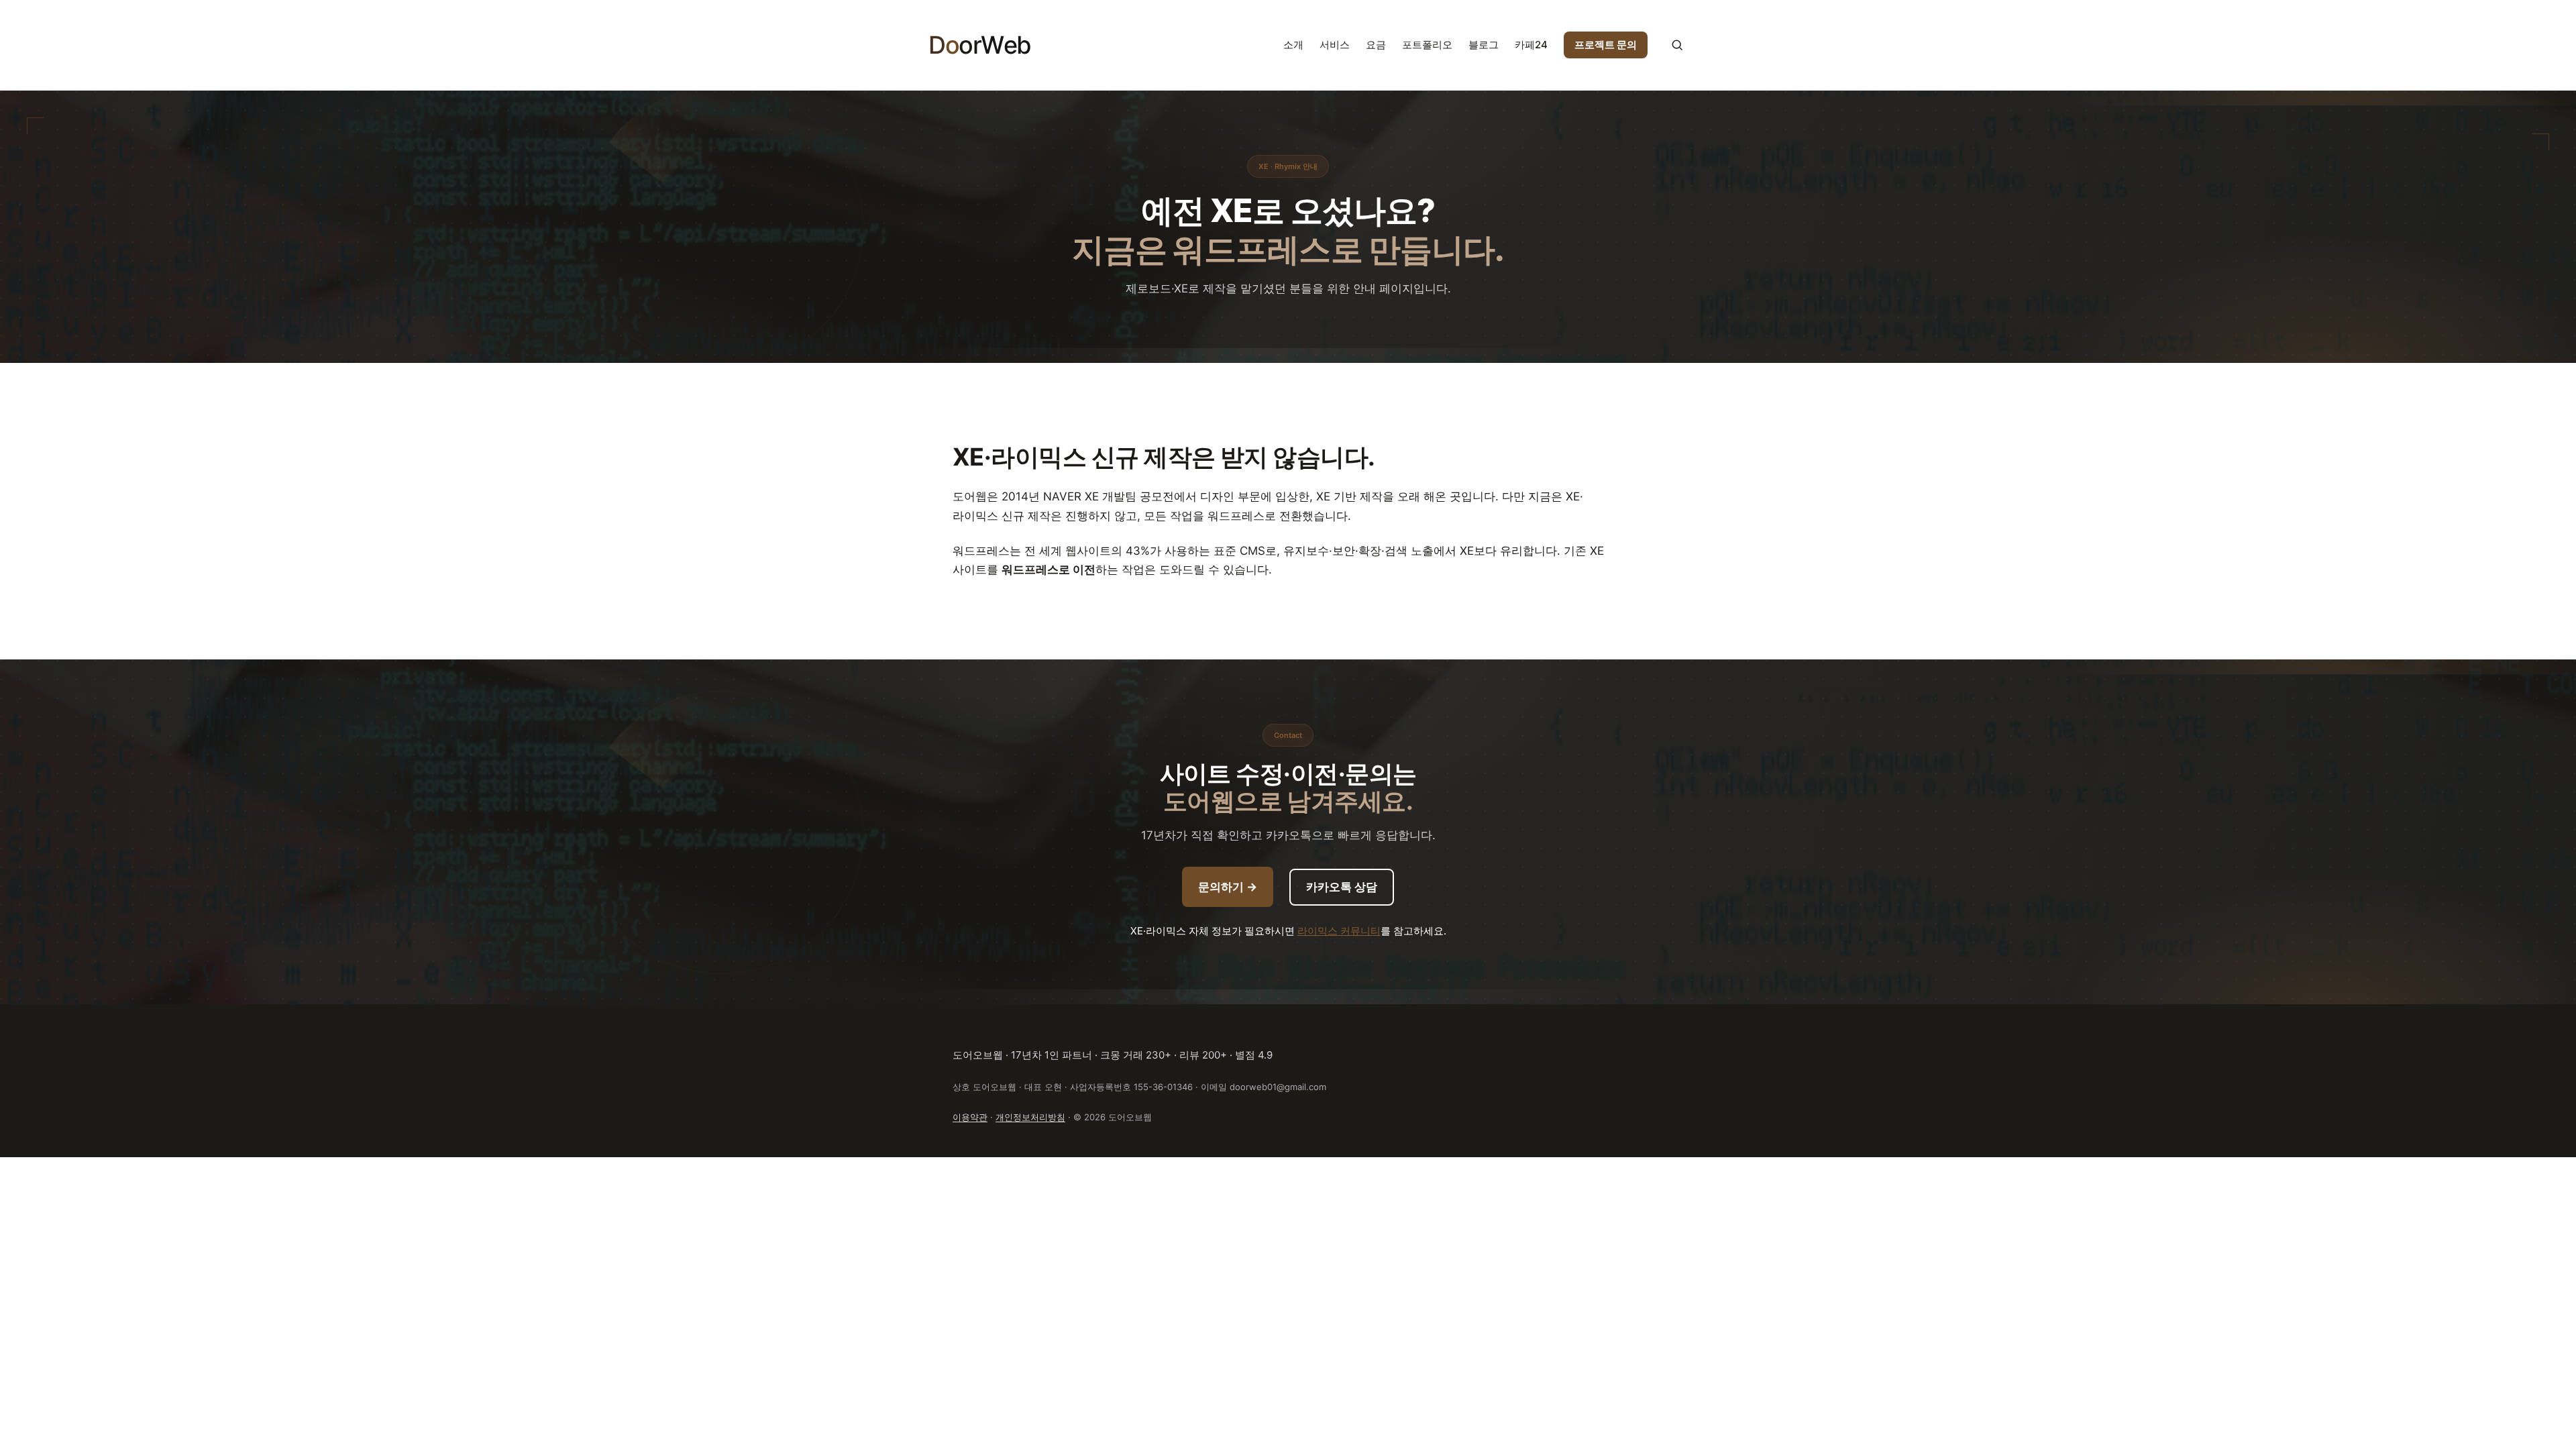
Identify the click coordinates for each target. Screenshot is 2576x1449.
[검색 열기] (1677, 45)
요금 (1376, 45)
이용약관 (970, 1117)
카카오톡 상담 (1342, 887)
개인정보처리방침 (1030, 1117)
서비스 (1335, 45)
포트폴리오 (1427, 45)
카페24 (1531, 45)
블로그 (1484, 45)
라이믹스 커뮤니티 (1339, 931)
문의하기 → (1228, 887)
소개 (1293, 45)
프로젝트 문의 (1606, 45)
